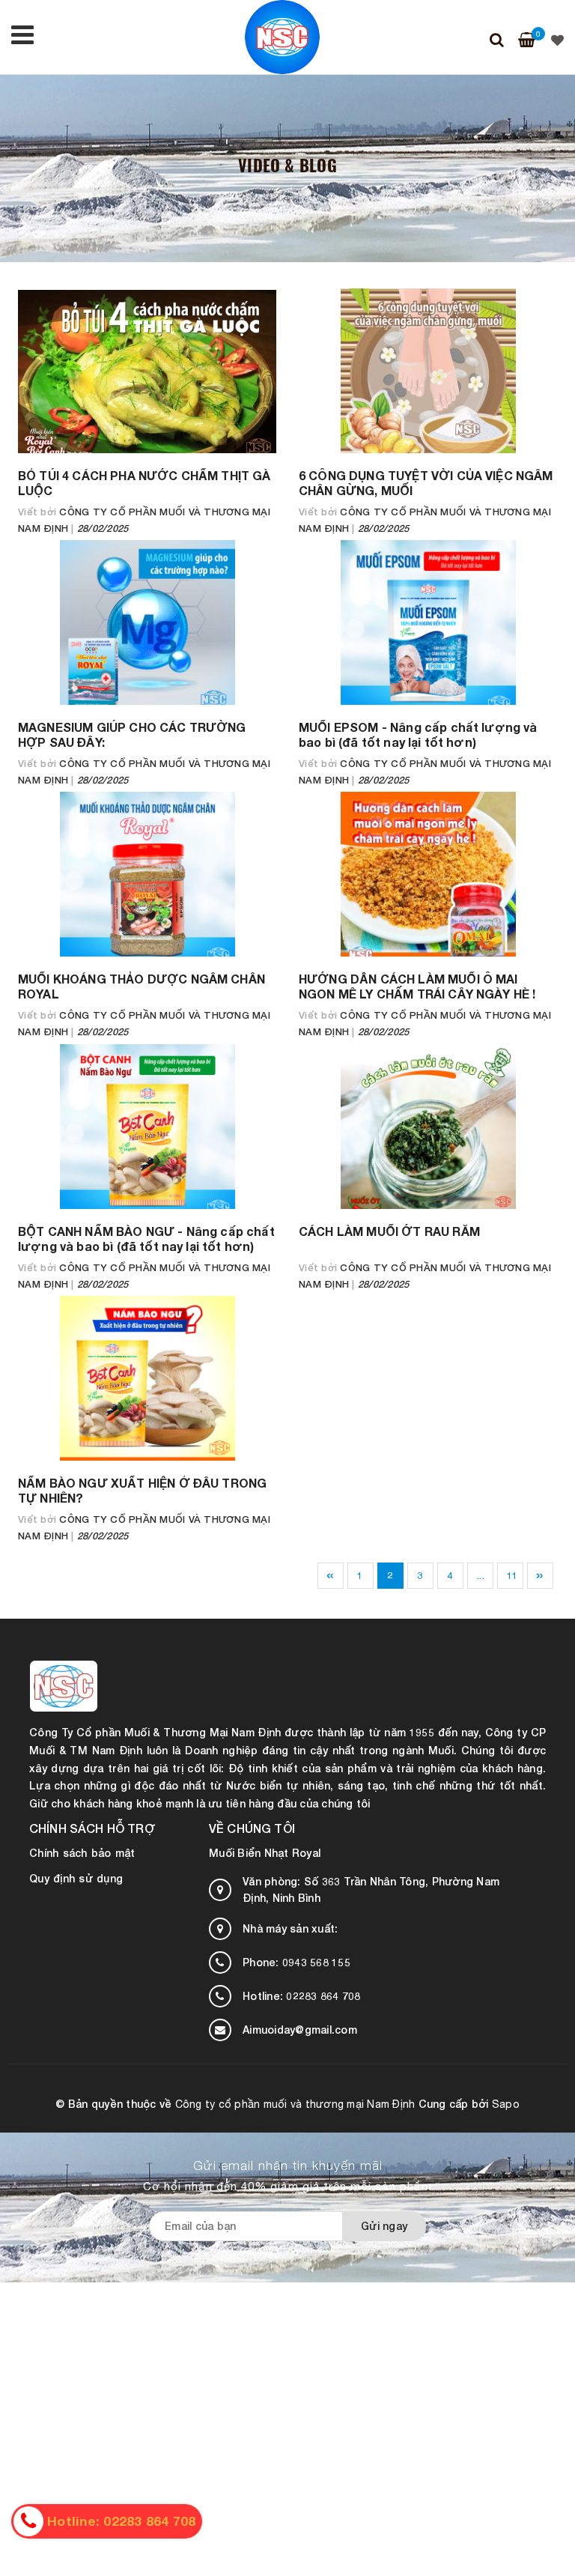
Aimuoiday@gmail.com (300, 2030)
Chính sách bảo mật (82, 1853)
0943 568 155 (296, 1962)
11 (512, 1575)
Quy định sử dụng (76, 1878)
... (481, 1575)
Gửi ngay (384, 2226)
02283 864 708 (302, 1996)
